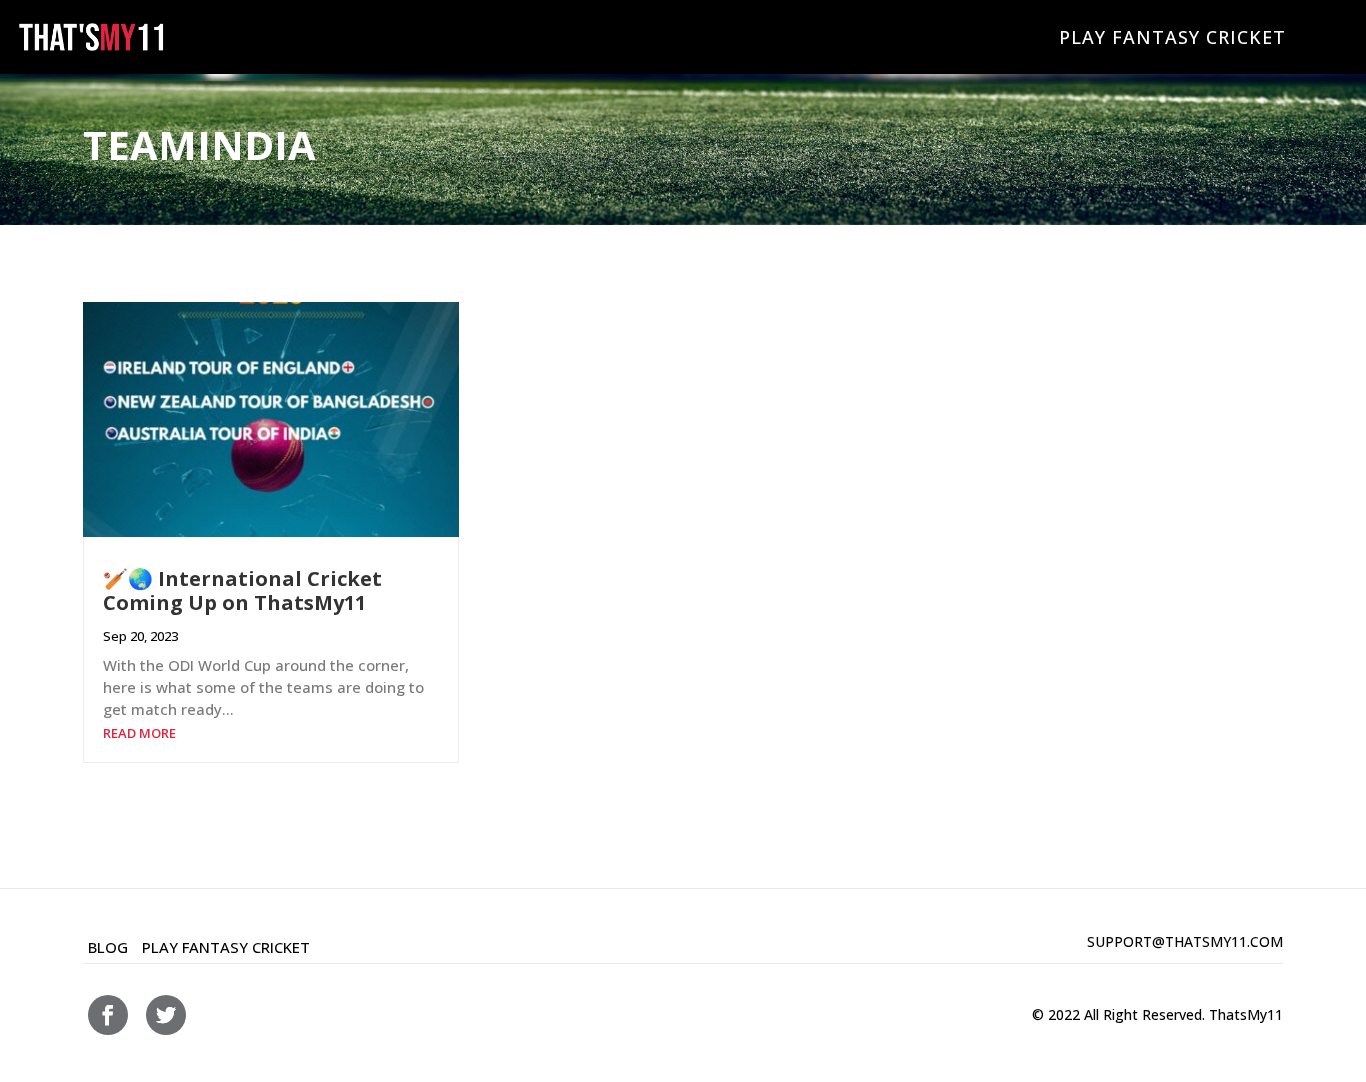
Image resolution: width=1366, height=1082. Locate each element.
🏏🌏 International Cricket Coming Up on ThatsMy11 (242, 590)
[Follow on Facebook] (108, 1015)
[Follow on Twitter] (166, 1015)
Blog (108, 947)
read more (139, 733)
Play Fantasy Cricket (1172, 37)
